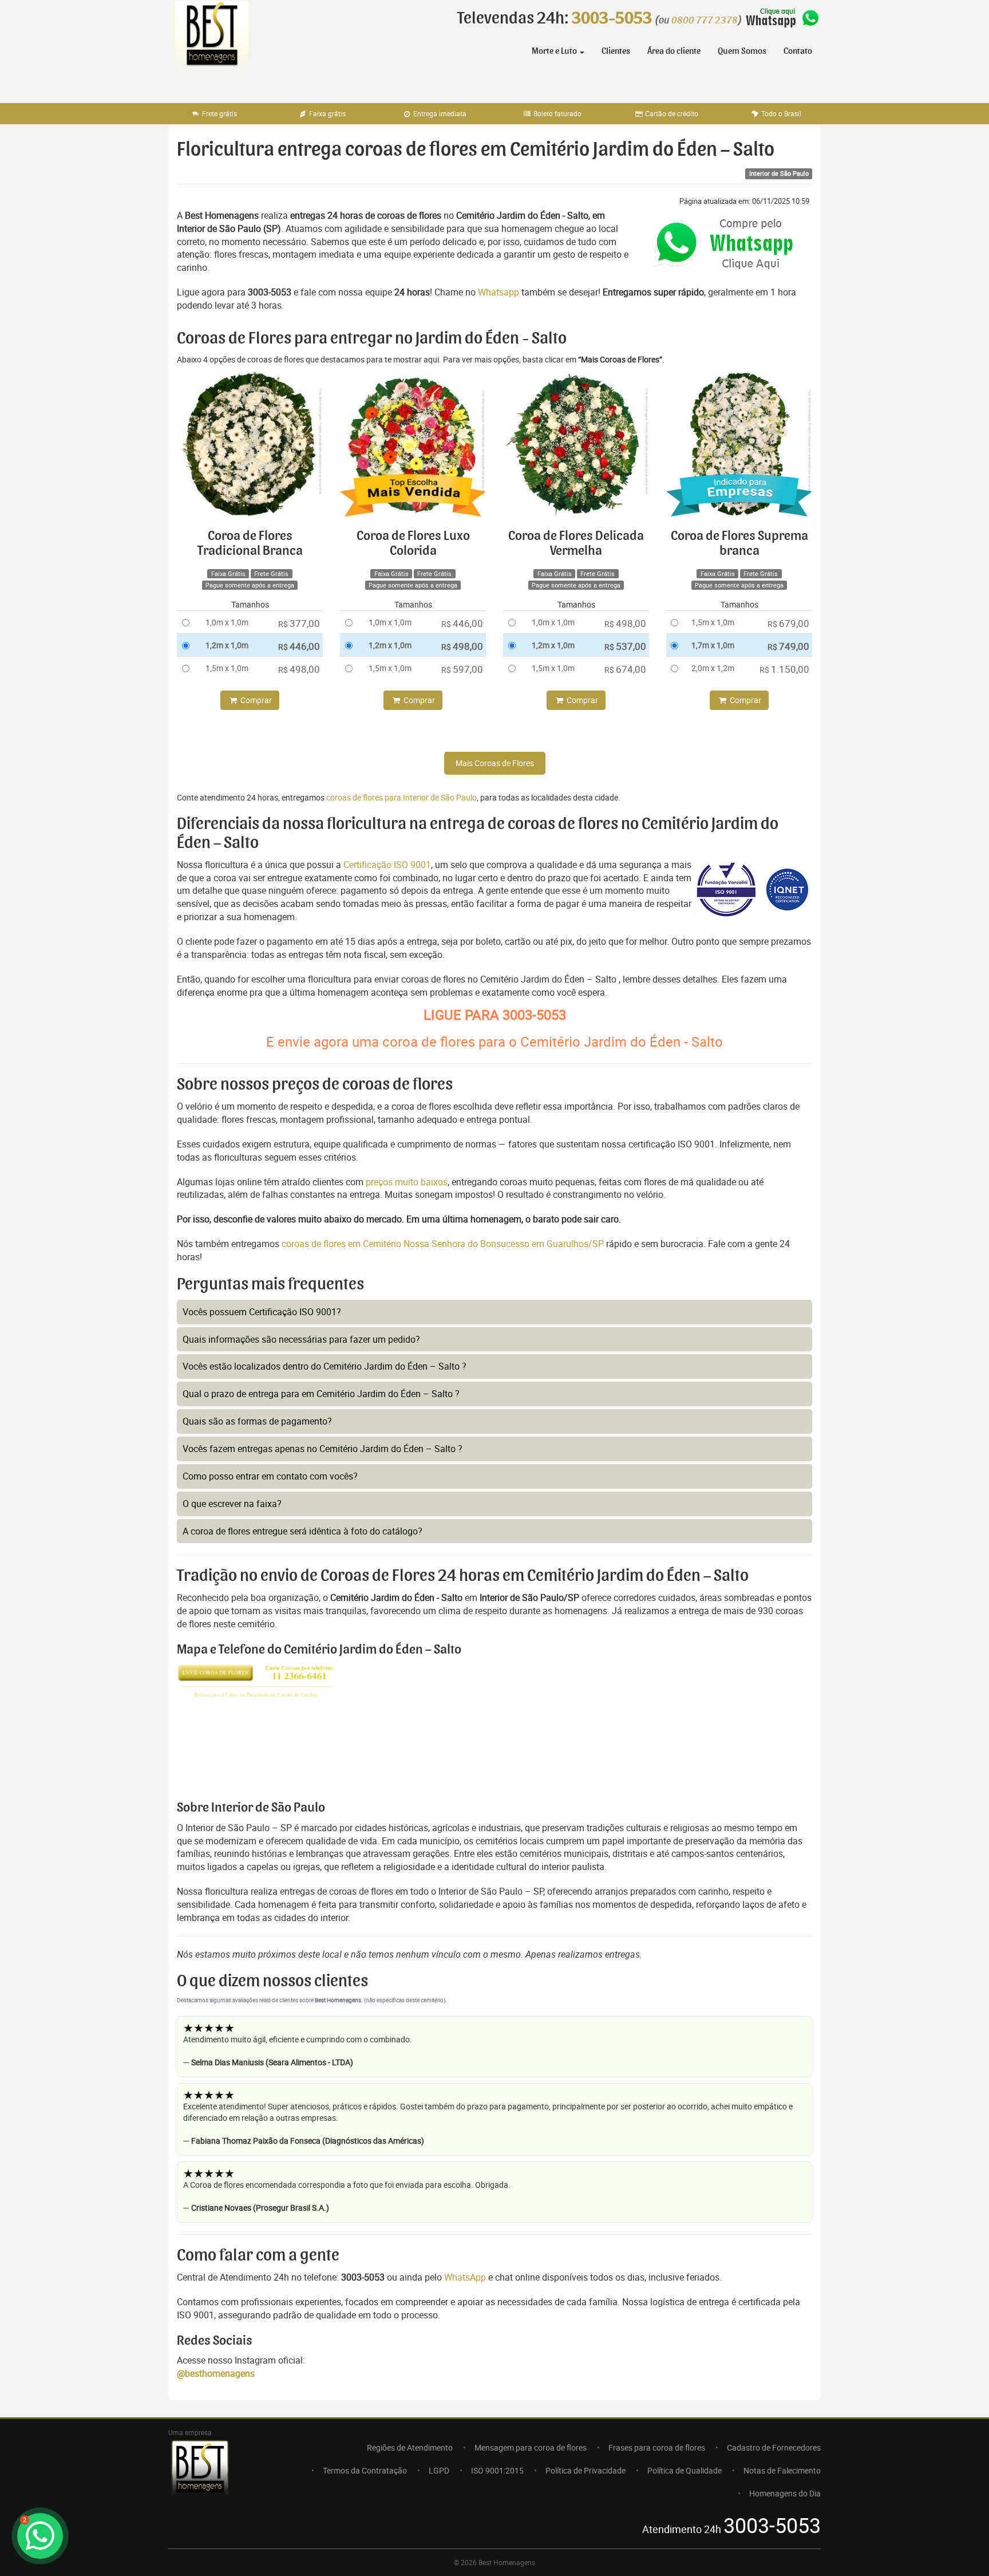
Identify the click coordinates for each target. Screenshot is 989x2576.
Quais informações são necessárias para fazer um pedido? (301, 1339)
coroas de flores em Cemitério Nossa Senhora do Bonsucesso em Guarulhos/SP (444, 1244)
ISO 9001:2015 (497, 2470)
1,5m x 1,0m (227, 668)
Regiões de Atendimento (410, 2447)
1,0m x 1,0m (227, 622)
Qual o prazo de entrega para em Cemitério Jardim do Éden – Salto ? (321, 1394)
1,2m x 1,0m (227, 645)
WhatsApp (465, 2277)
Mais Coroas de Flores (495, 763)
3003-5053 (612, 18)
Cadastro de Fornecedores (774, 2447)
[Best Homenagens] (211, 46)
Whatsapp (499, 292)
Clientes (616, 51)
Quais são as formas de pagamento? (257, 1421)
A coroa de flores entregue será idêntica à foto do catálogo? (302, 1531)
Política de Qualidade (685, 2470)
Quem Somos (742, 51)
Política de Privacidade (586, 2470)
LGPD (439, 2470)
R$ (299, 623)
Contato (798, 51)
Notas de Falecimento (782, 2470)
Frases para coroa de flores (657, 2447)
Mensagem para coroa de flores (531, 2447)
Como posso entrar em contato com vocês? (270, 1476)
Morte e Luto (555, 51)
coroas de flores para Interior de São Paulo (401, 797)
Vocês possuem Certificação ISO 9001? (262, 1312)
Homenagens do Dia (785, 2493)
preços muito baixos (407, 1182)
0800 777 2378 (705, 21)
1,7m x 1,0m (713, 645)
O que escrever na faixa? (232, 1504)
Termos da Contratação (365, 2470)
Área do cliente (674, 51)
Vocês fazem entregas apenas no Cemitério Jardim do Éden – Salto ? (323, 1449)
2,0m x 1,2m (713, 668)
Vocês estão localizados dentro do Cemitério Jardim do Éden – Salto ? (325, 1366)
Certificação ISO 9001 (387, 865)
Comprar (255, 700)
